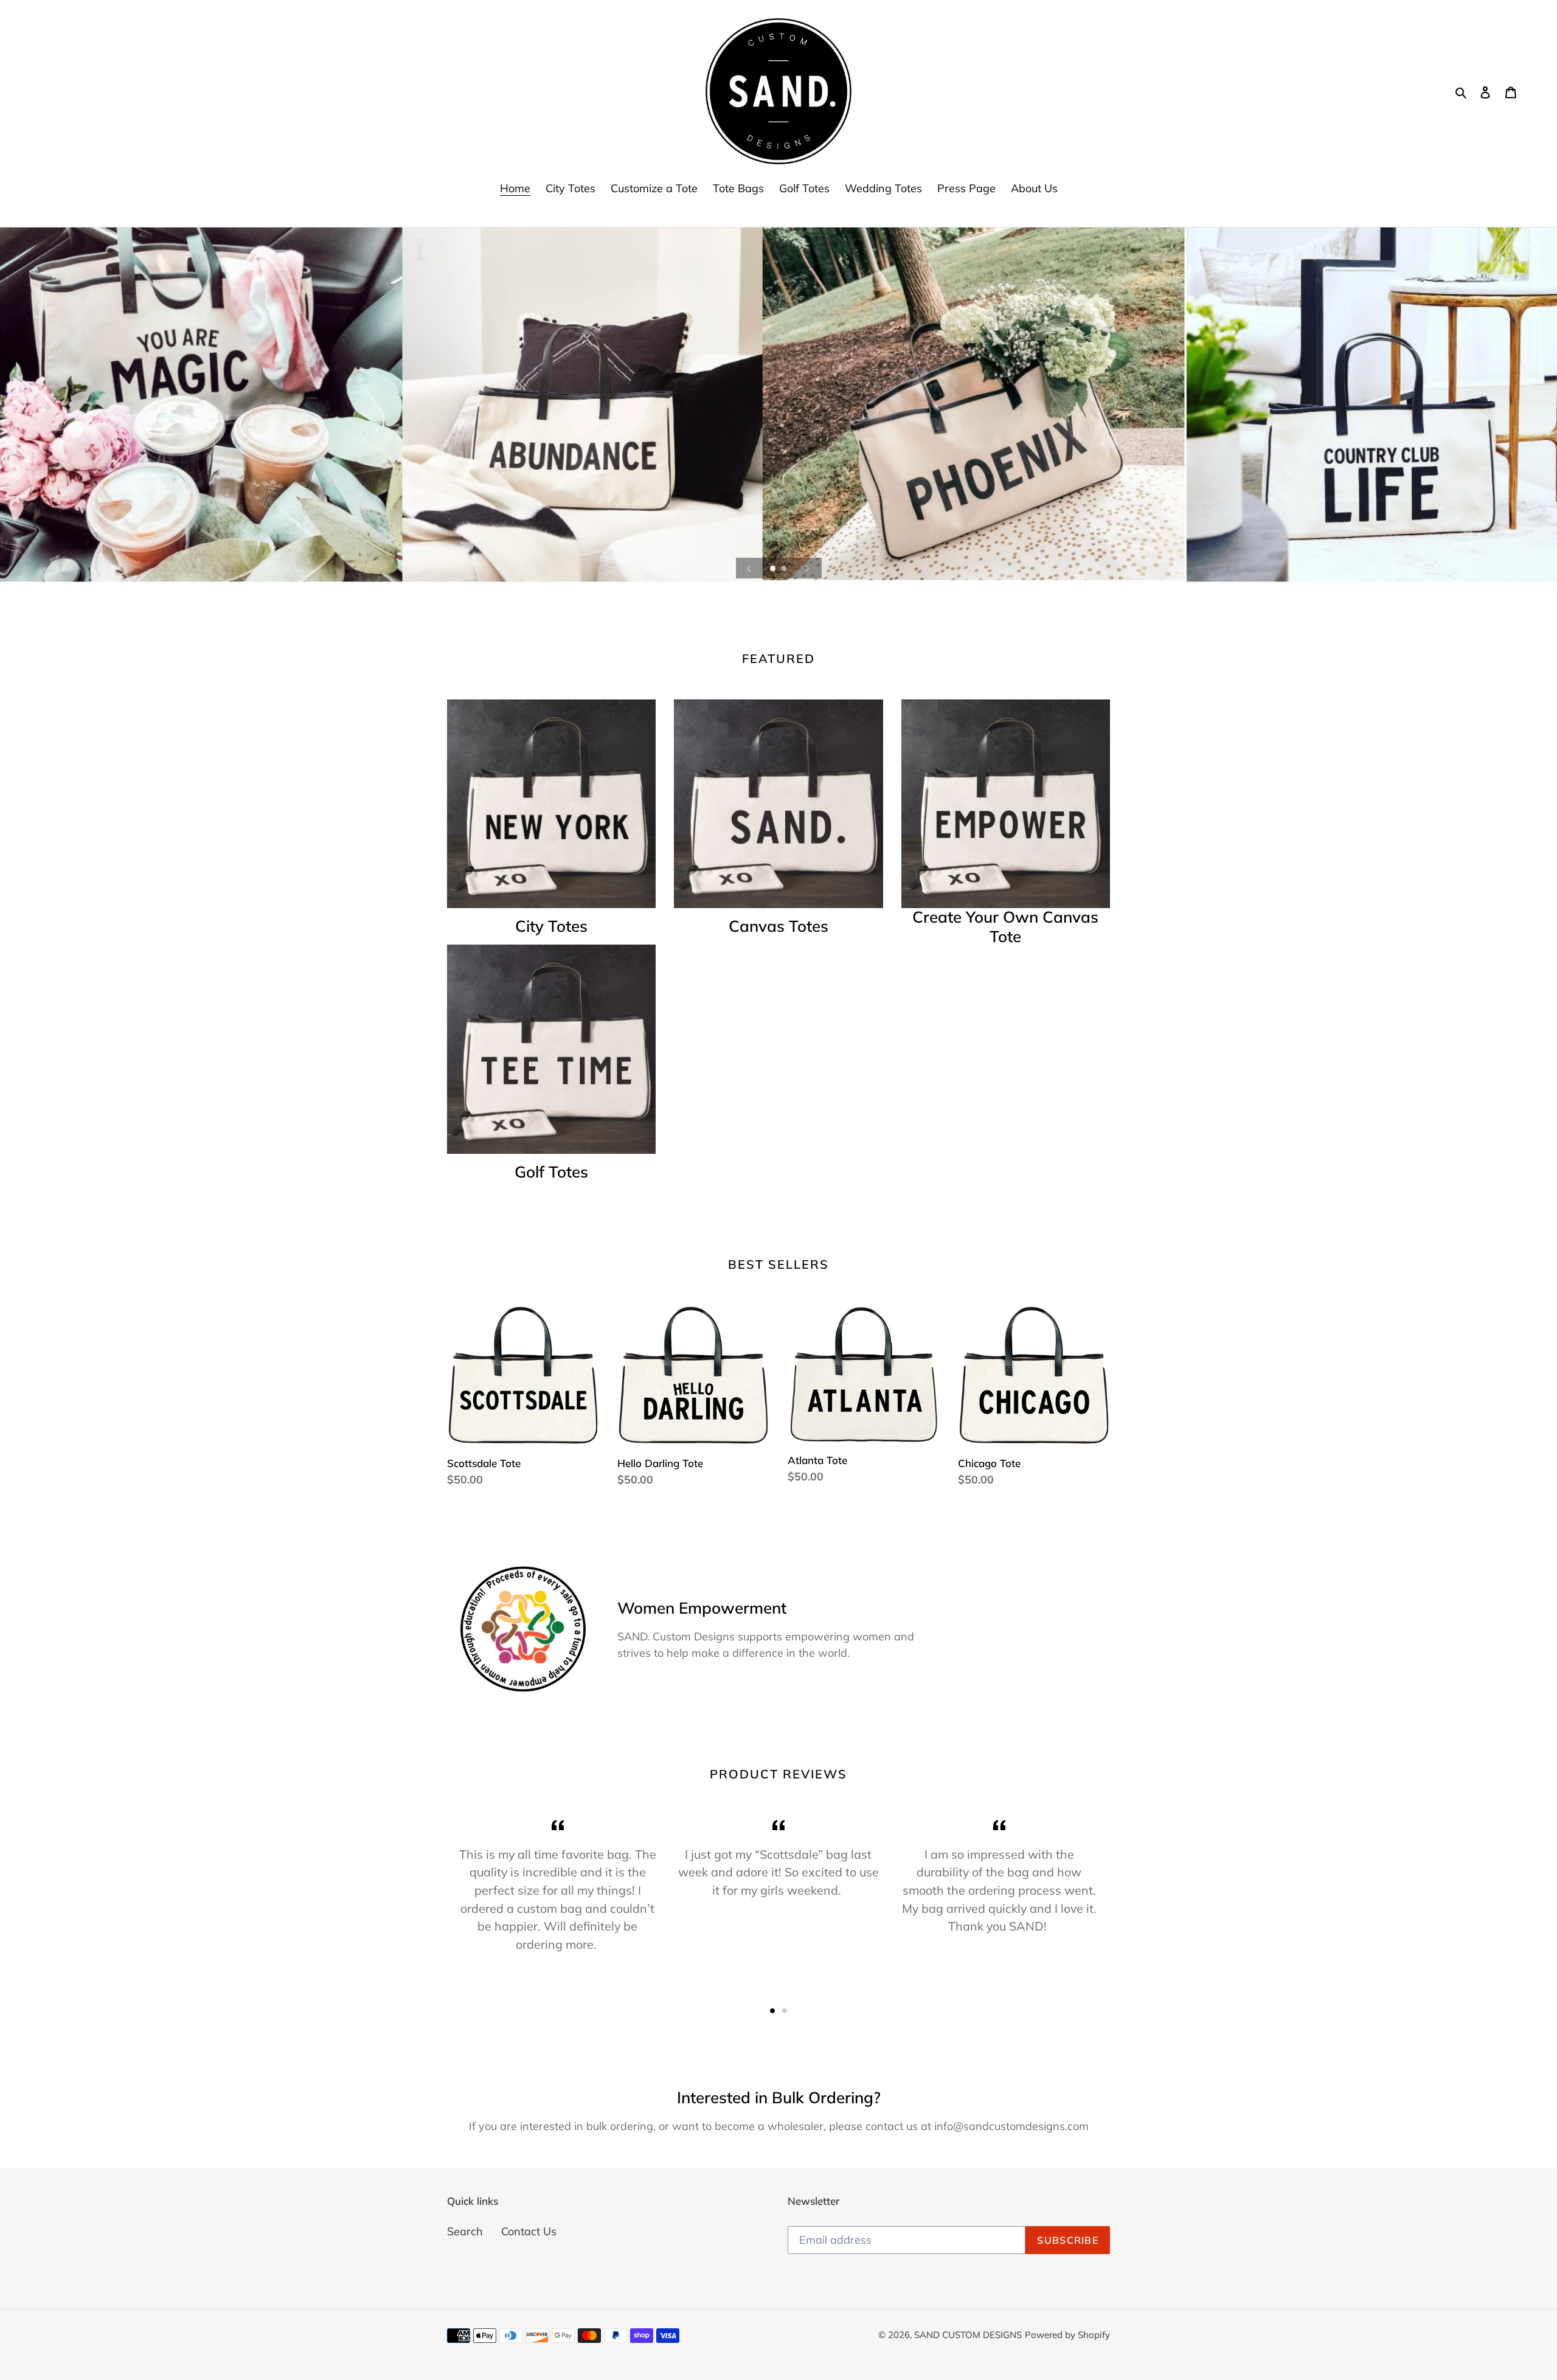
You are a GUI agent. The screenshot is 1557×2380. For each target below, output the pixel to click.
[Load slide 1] (774, 569)
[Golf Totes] (551, 1049)
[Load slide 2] (785, 569)
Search (465, 2231)
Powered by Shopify (1067, 2335)
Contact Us (529, 2231)
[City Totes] (551, 804)
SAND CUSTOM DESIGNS (968, 2335)
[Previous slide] (749, 568)
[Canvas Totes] (778, 804)
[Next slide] (807, 568)
